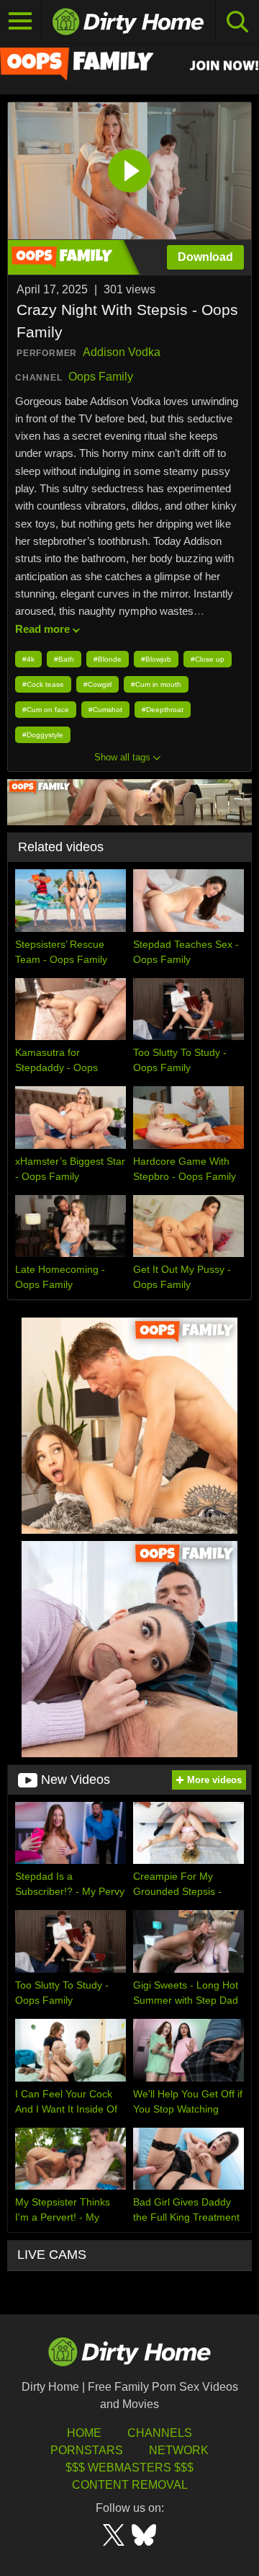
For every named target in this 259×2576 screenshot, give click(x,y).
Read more (42, 629)
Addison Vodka (122, 352)
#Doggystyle (43, 735)
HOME (84, 2433)
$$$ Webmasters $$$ (129, 2468)
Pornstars (87, 2450)
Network (179, 2450)
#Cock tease (43, 684)
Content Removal (130, 2485)
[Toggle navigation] (21, 22)
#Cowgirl (97, 684)
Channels (160, 2433)
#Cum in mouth (156, 684)
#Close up (208, 659)
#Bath (64, 659)
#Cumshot (105, 710)
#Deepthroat (163, 710)
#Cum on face (46, 710)
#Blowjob (156, 659)
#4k (28, 659)
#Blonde (108, 659)
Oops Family (101, 377)
